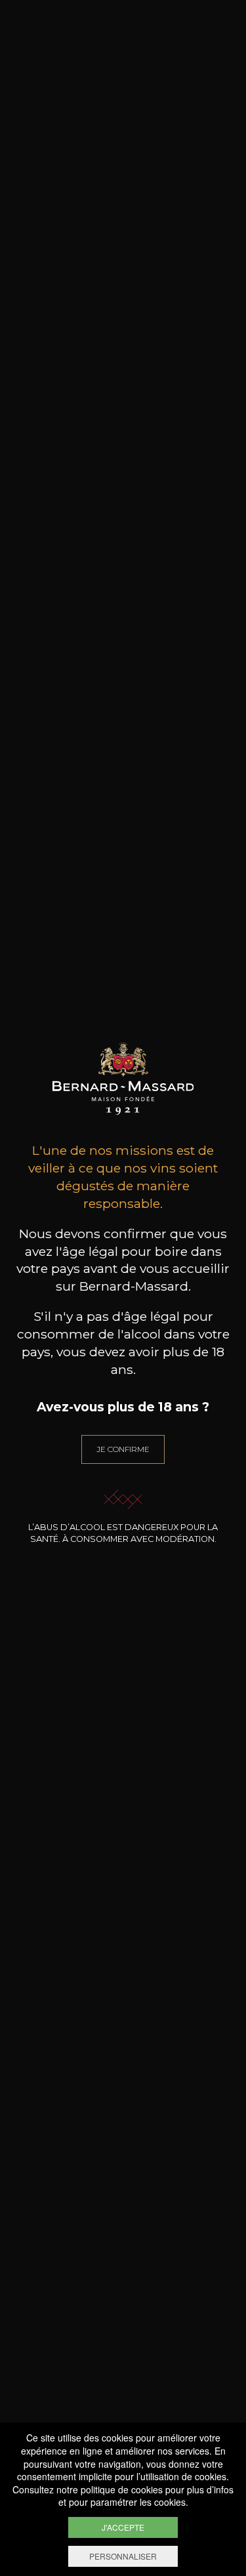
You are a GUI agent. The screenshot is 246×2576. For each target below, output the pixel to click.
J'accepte (123, 2527)
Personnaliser (123, 2556)
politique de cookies (122, 2489)
